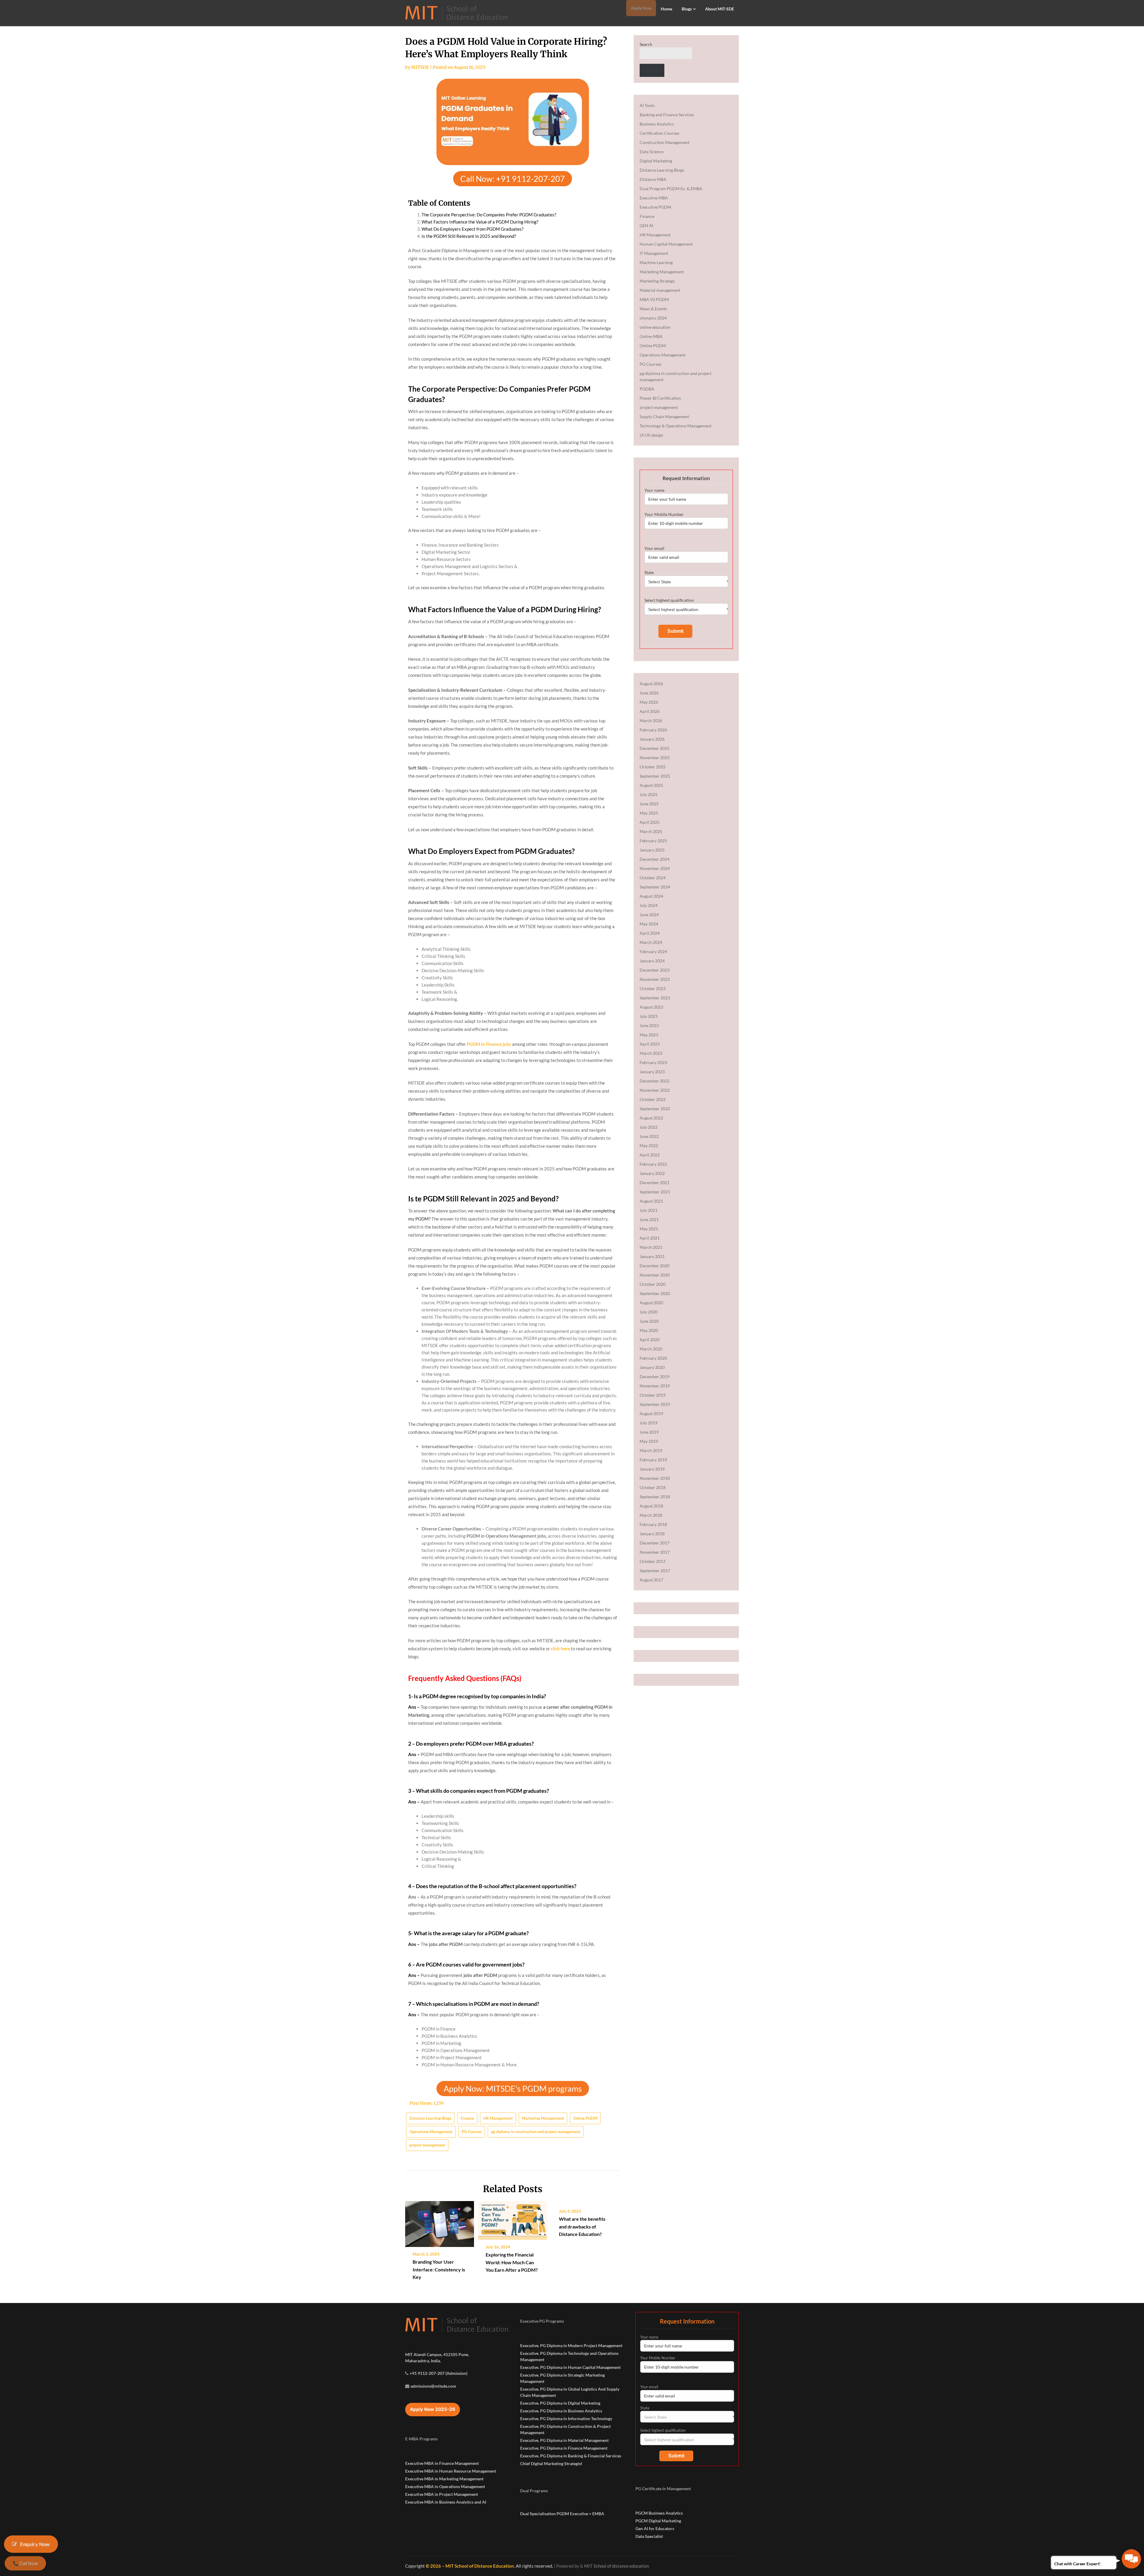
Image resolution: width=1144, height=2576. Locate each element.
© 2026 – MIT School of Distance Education (470, 2566)
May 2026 (649, 702)
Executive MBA (654, 198)
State (649, 572)
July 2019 (649, 1423)
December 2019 (655, 1377)
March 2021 (651, 1247)
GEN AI (646, 225)
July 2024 (649, 905)
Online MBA (651, 336)
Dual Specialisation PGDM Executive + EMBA (562, 2514)
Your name (654, 490)
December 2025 (655, 748)
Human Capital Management (666, 244)
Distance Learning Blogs (430, 2118)
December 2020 (655, 1266)
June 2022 (649, 1136)
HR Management (498, 2118)
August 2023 (651, 1007)
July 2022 (649, 1127)
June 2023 (649, 1025)
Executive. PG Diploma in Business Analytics (561, 2411)
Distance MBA (653, 179)
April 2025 (650, 822)
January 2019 (652, 1469)
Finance (467, 2118)
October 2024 (653, 878)
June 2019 (649, 1432)
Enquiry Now (35, 2544)
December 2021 (655, 1182)
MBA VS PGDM (654, 299)
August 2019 (651, 1413)
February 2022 (653, 1164)
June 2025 (649, 804)
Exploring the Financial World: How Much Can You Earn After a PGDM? (512, 2262)
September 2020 (655, 1293)
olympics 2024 (653, 318)
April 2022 (650, 1155)
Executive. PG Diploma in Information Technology (566, 2418)
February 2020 (653, 1358)
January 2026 (652, 739)
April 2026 (650, 711)
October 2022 (653, 1099)
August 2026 (651, 684)
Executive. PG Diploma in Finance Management (564, 2448)
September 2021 (655, 1192)
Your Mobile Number (664, 514)
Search (646, 44)
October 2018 (653, 1487)
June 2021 (649, 1219)
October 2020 (653, 1284)
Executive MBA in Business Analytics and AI (446, 2502)
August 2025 (651, 785)
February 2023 (653, 1062)
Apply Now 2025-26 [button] (433, 2409)
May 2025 (649, 813)
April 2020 (650, 1340)
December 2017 (655, 1543)
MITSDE (420, 67)
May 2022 (649, 1146)
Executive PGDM (655, 207)
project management (427, 2145)
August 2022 (651, 1118)
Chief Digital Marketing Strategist (551, 2463)
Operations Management (431, 2132)
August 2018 (651, 1506)
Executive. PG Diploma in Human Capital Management (570, 2367)
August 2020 (651, 1303)
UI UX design (651, 435)
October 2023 (653, 988)
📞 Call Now (25, 2563)
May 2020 (649, 1330)
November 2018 (655, 1478)
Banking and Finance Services (667, 115)
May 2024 (649, 924)
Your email (654, 548)
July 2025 (649, 794)
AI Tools (647, 105)
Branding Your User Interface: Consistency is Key (439, 2269)
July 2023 (649, 1016)
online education (655, 327)
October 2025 (653, 767)
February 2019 (653, 1460)
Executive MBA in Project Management (442, 2494)
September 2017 (655, 1571)
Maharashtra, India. (423, 2361)
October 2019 (653, 1395)
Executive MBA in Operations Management (445, 2486)
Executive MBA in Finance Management (442, 2463)
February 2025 (653, 841)
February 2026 (653, 730)
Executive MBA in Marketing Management (444, 2479)
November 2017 (655, 1552)
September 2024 (655, 887)
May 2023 (649, 1035)
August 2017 (651, 1580)
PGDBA (647, 389)
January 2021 (652, 1256)
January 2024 (652, 961)
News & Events (653, 309)
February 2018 (653, 1524)
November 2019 (655, 1386)
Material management (660, 290)
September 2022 (655, 1109)
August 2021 (651, 1201)
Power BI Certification (660, 398)
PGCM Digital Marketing (658, 2521)
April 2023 (650, 1044)
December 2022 (655, 1081)
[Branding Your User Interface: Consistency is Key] (440, 2222)
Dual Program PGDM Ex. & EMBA (671, 189)
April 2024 (650, 933)
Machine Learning (656, 262)
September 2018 (655, 1497)
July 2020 (649, 1312)
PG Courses (472, 2132)
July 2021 (649, 1210)
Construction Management (665, 142)
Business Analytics (657, 124)
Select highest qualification (669, 600)
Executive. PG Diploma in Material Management (564, 2440)
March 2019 (651, 1450)
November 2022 (655, 1090)
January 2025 (652, 850)
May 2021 (649, 1229)
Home (666, 9)
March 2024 (651, 942)
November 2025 (655, 757)
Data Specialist (649, 2536)
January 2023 (652, 1072)
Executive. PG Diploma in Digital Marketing (560, 2403)
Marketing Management (543, 2118)
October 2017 (653, 1561)
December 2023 (655, 970)
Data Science (652, 152)
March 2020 (651, 1349)
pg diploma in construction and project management (536, 2132)
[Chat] (1131, 2559)
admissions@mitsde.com (433, 2386)
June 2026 (649, 693)
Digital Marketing (656, 161)
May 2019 (649, 1441)
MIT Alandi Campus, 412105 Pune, (437, 2354)
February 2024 (653, 952)
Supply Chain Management (664, 417)
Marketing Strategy (657, 281)
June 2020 (649, 1321)
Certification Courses (659, 133)
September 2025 (655, 776)
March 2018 (651, 1515)
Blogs (687, 9)
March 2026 (651, 721)
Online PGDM (585, 2118)
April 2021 (650, 1238)
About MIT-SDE (720, 9)
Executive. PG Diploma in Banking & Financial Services (571, 2456)
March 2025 (651, 831)
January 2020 (652, 1367)
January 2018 (652, 1534)
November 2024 (655, 868)
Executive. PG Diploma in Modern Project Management (571, 2345)
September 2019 (655, 1404)
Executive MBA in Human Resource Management (451, 2471)
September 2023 (655, 998)
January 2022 (652, 1173)
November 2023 (655, 979)
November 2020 (655, 1275)
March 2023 (651, 1053)
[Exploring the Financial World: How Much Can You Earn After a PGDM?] (513, 2218)
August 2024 (651, 896)
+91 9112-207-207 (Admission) (439, 2373)
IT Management (654, 253)
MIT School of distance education (617, 2566)
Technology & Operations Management (676, 426)
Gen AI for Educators (655, 2528)
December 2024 (655, 859)
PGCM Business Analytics (659, 2513)
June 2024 (649, 915)
